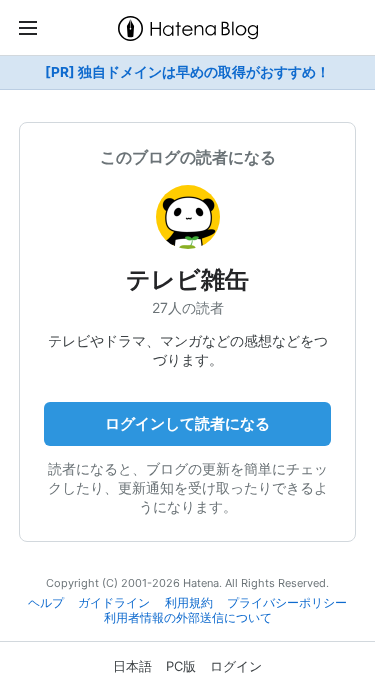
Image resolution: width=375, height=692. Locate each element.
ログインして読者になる (187, 423)
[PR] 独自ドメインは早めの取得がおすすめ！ (187, 72)
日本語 (132, 666)
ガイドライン (114, 603)
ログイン (236, 666)
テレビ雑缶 (187, 279)
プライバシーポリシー (287, 603)
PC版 (181, 666)
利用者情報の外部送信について (188, 618)
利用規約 (189, 603)
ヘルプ (46, 603)
